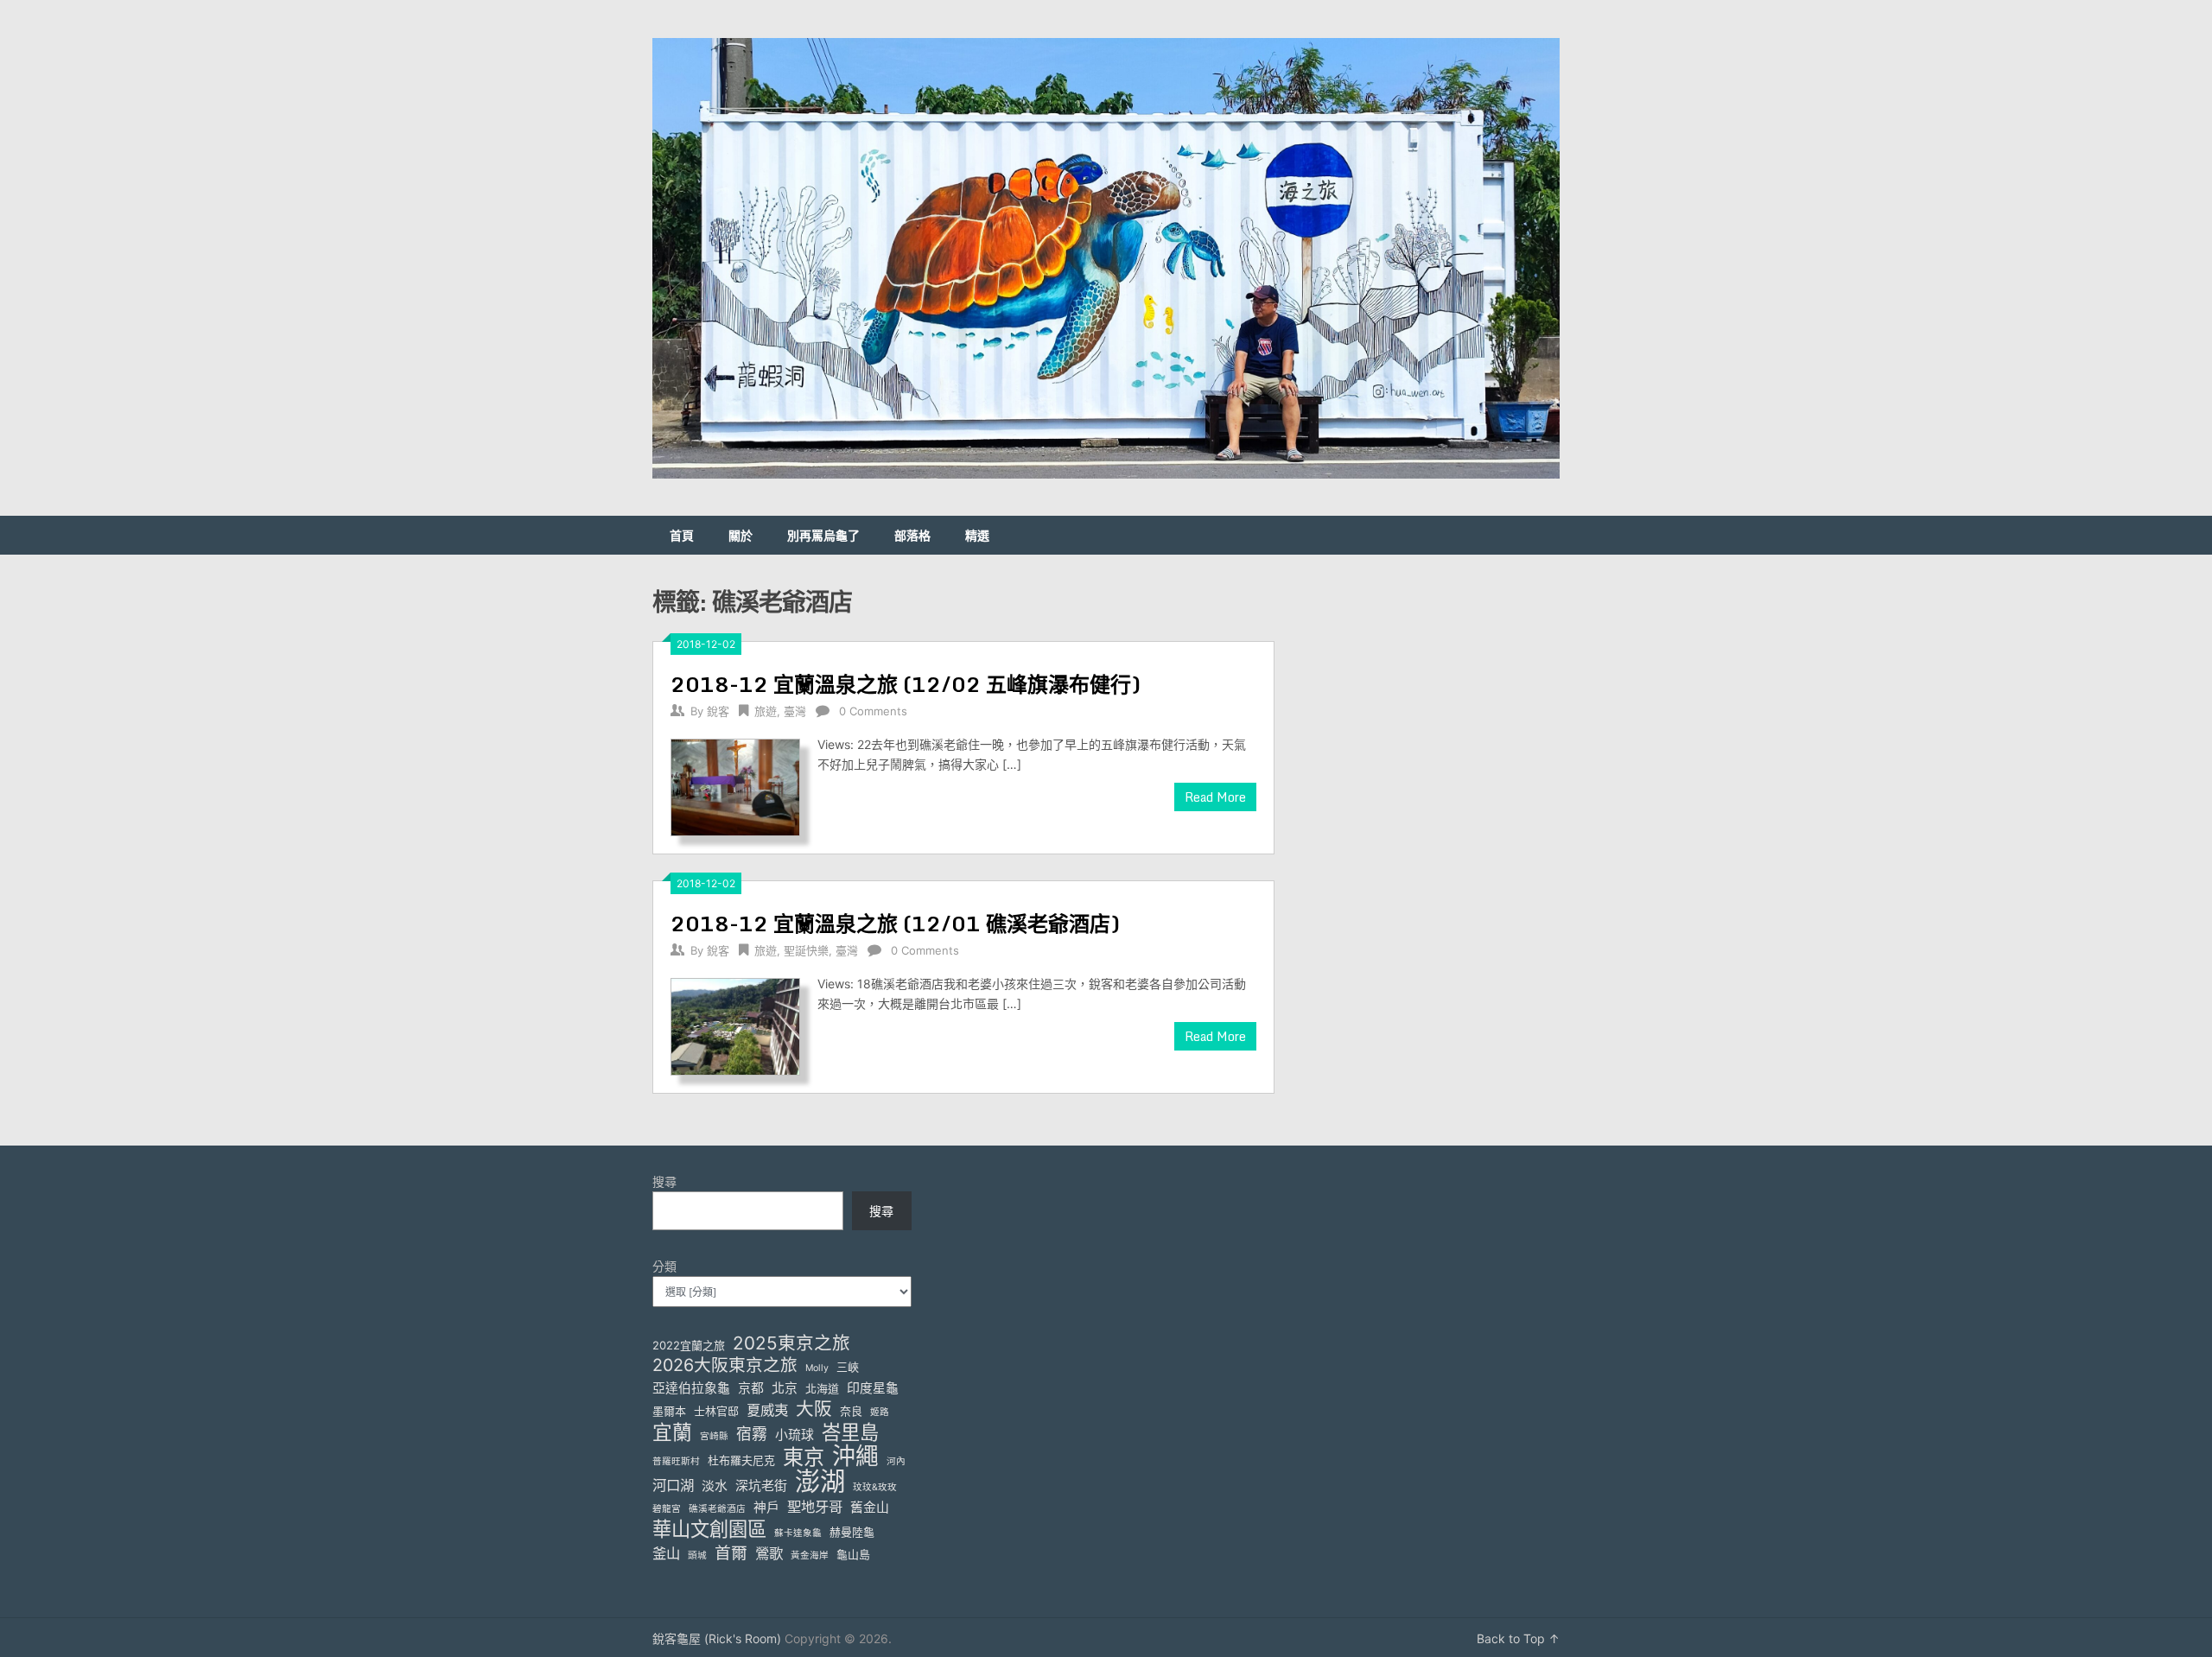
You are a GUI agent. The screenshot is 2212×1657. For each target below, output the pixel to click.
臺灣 (795, 711)
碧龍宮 (667, 1509)
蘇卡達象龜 (798, 1533)
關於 (741, 535)
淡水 (715, 1486)
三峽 (848, 1367)
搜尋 (664, 1181)
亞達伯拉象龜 (691, 1388)
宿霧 (752, 1434)
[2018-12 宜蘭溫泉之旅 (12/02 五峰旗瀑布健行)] (735, 785)
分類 (664, 1266)
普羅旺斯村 (676, 1461)
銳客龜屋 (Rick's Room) (717, 1638)
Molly (817, 1368)
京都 (751, 1388)
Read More (1215, 797)
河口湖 (673, 1485)
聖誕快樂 (806, 950)
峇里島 (850, 1432)
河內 (896, 1461)
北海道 (822, 1388)
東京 (804, 1457)
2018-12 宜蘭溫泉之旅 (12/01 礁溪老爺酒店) (895, 923)
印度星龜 (873, 1388)
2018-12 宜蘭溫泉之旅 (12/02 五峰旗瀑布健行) (906, 684)
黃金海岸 (810, 1555)
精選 (977, 535)
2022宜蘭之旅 (689, 1345)
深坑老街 (761, 1486)
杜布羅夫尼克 (741, 1460)
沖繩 (855, 1456)
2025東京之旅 (791, 1343)
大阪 (814, 1409)
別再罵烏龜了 (823, 535)
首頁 (682, 535)
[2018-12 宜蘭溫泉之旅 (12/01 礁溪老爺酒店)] (735, 1025)
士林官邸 (716, 1411)
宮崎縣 (714, 1436)
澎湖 (820, 1481)
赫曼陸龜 (852, 1532)
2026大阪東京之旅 (725, 1365)
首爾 (731, 1553)
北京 (785, 1388)
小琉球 (795, 1435)
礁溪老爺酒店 (717, 1509)
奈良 (851, 1411)
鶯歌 (769, 1553)
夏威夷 (767, 1410)
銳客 (718, 711)
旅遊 (766, 711)
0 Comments (873, 711)
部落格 (912, 535)
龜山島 (853, 1554)
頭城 (697, 1555)
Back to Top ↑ (1518, 1638)
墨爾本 (669, 1411)
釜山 (666, 1553)
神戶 (766, 1508)
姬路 (880, 1412)
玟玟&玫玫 (875, 1487)
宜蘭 (672, 1433)
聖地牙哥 (815, 1507)
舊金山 (870, 1508)
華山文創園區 (709, 1529)
